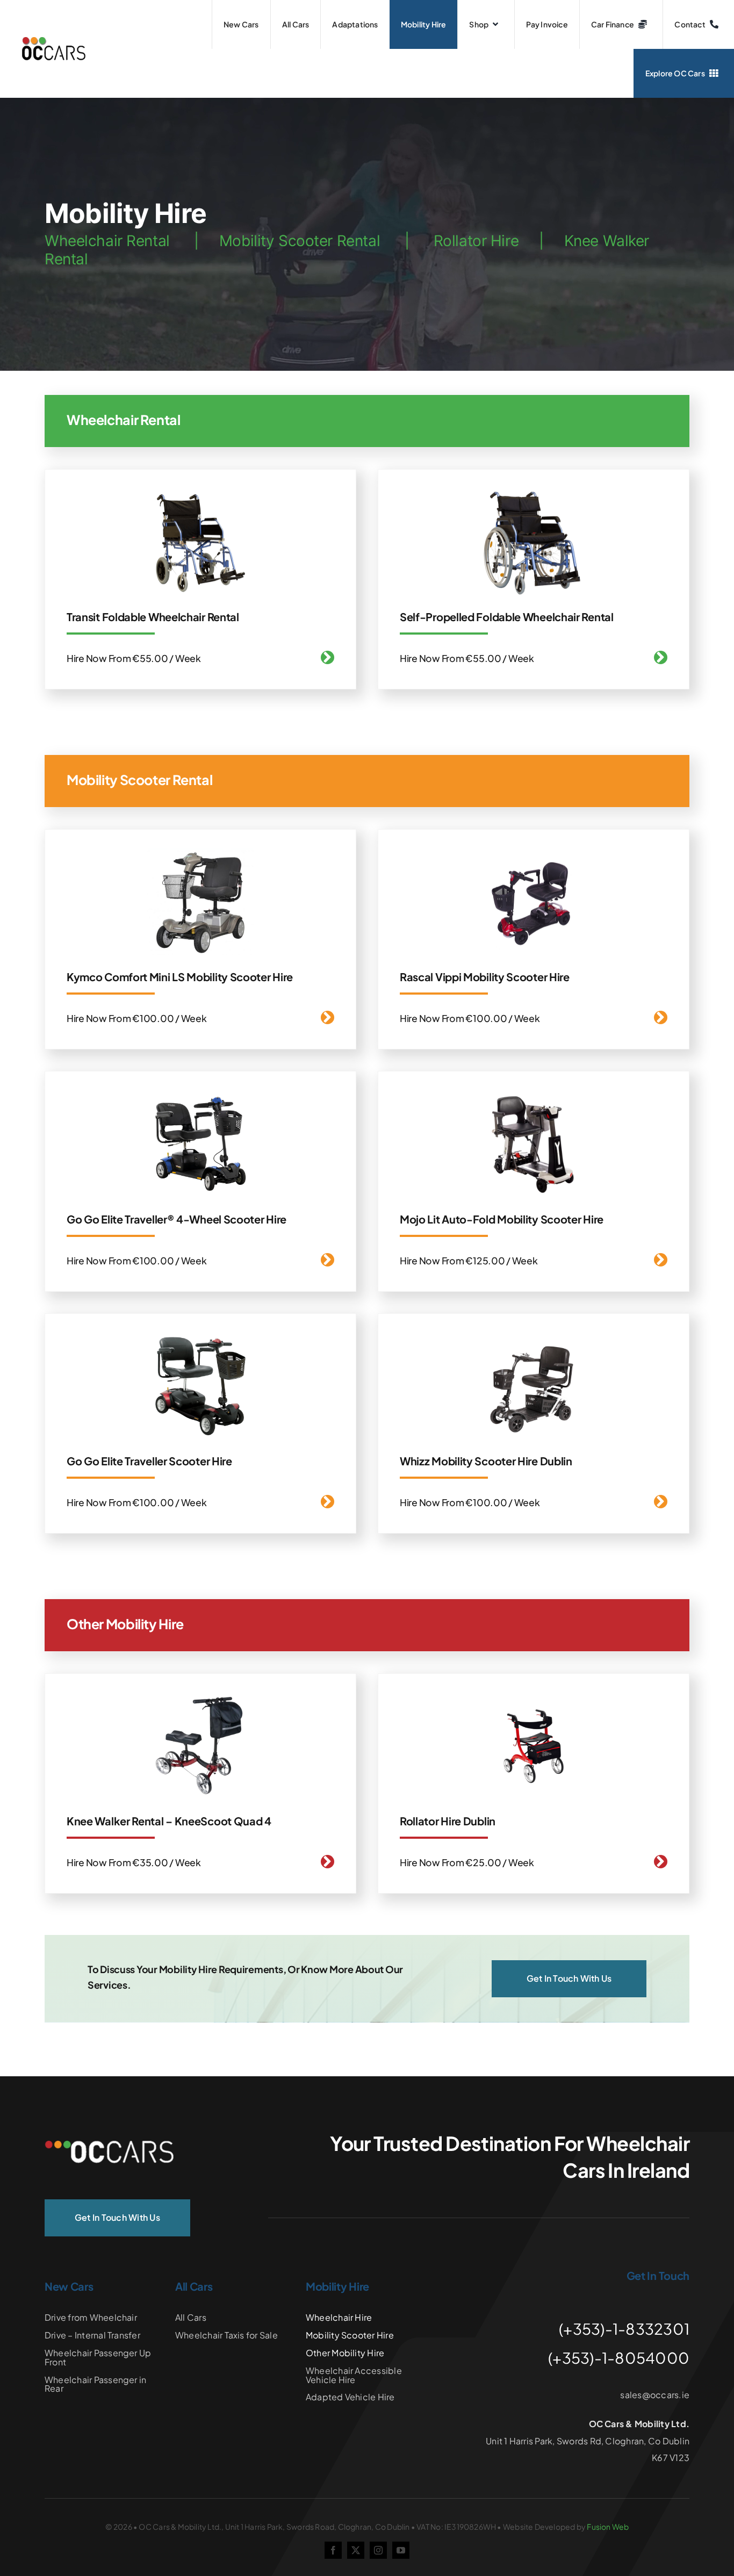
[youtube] (401, 2550)
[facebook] (333, 2550)
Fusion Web (608, 2527)
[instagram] (378, 2550)
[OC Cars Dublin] (109, 2145)
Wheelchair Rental (107, 241)
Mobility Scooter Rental (300, 241)
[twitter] (356, 2550)
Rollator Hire (476, 241)
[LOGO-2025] (53, 41)
